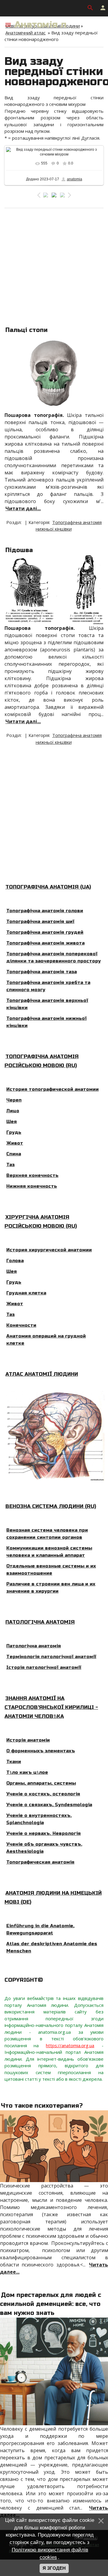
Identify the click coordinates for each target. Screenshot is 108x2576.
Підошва (19, 550)
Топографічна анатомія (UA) (48, 887)
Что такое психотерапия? (42, 2106)
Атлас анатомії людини (42, 1374)
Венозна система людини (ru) (51, 1506)
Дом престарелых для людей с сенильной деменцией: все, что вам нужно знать (51, 2304)
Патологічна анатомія (40, 1622)
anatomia (75, 179)
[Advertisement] (54, 265)
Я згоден (54, 2568)
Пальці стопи (27, 330)
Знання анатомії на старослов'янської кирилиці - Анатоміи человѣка (51, 1707)
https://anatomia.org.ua (70, 2045)
